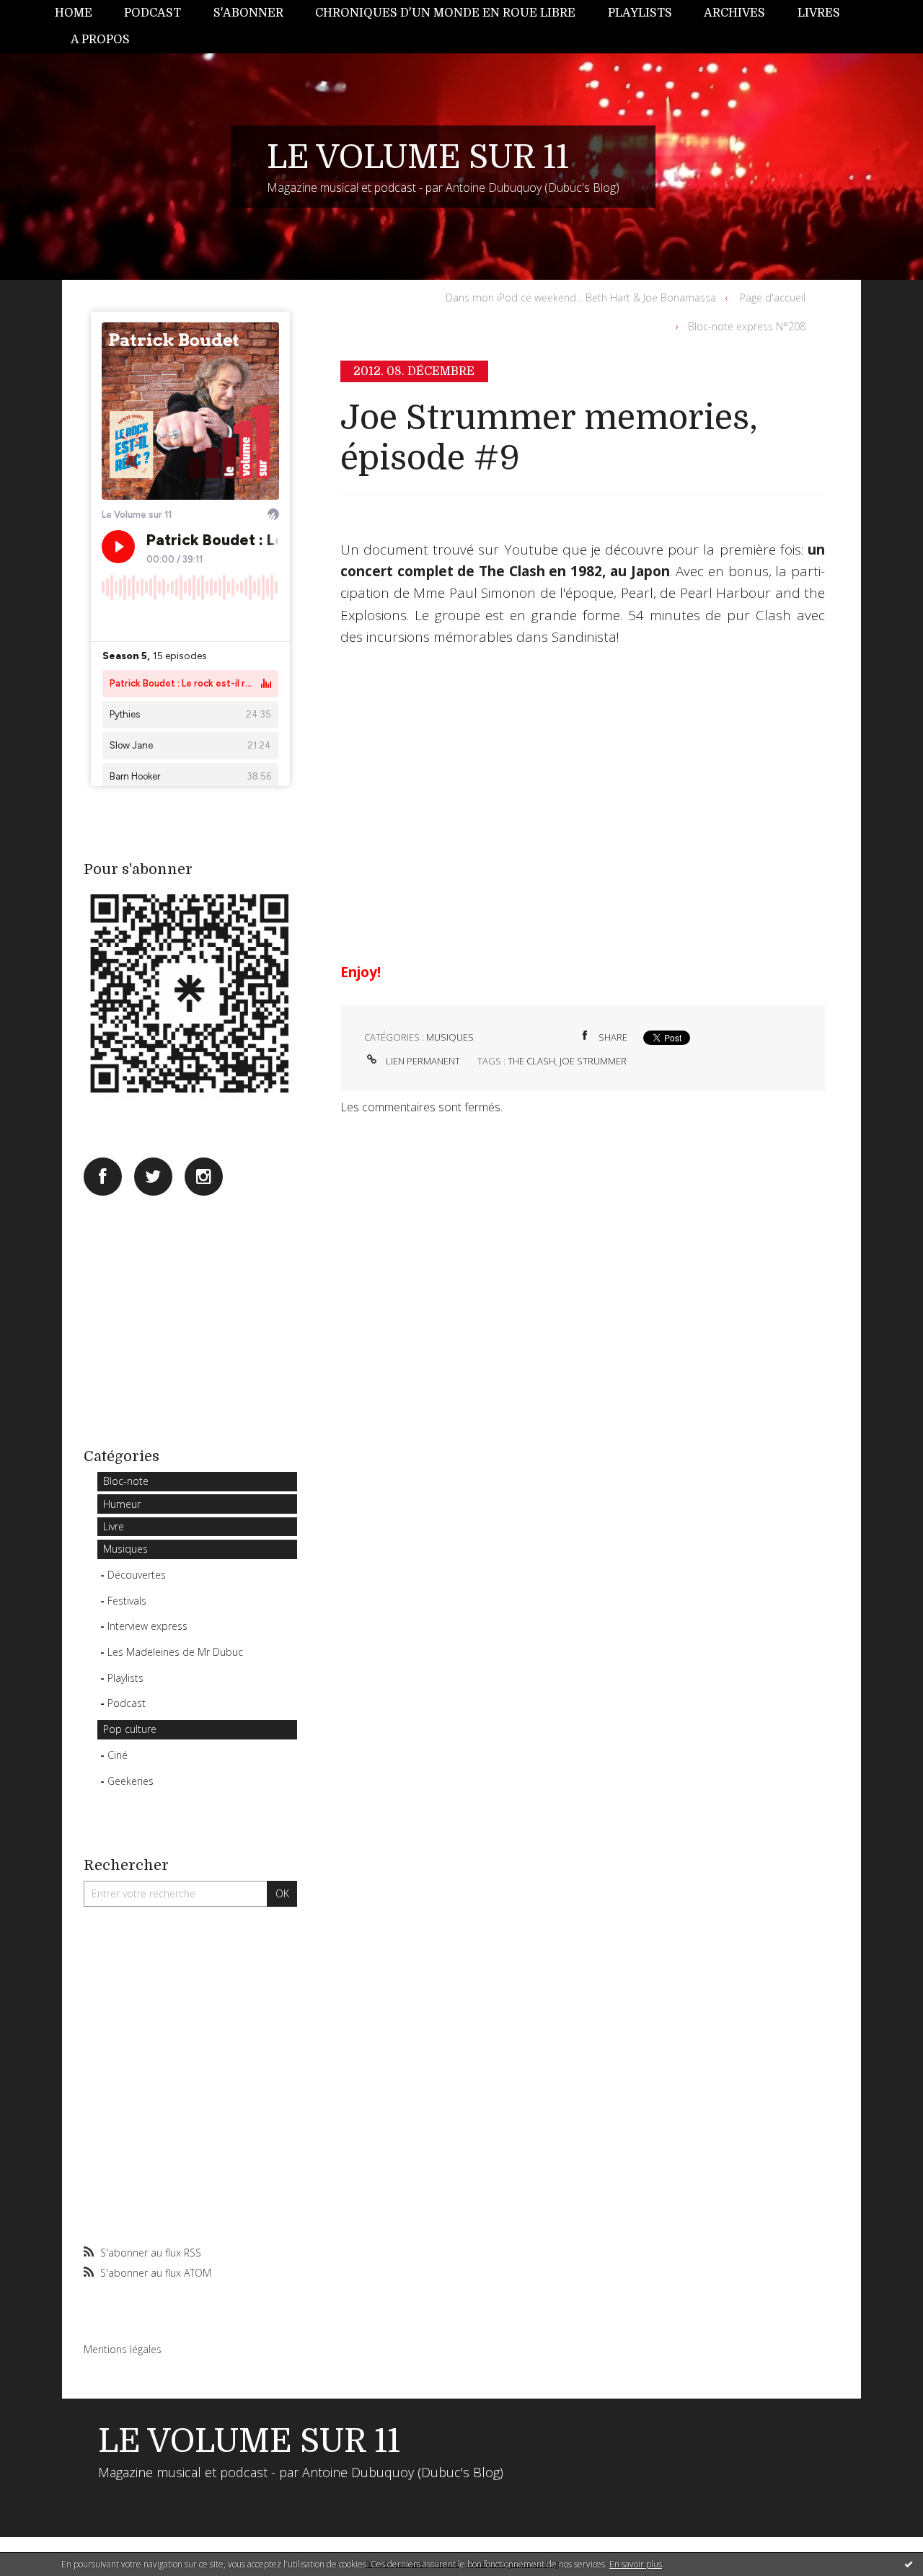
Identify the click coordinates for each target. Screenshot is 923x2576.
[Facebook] (103, 1177)
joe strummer (593, 1061)
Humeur (122, 1504)
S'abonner (248, 13)
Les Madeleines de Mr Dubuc (175, 1652)
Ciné (118, 1755)
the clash (531, 1061)
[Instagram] (204, 1177)
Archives (734, 13)
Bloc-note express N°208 (747, 326)
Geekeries (131, 1781)
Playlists (640, 13)
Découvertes (137, 1575)
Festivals (127, 1601)
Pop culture (130, 1729)
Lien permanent (422, 1061)
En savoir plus (636, 2564)
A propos (100, 40)
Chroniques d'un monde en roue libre (445, 13)
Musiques (125, 1549)
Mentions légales (123, 2349)
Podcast (153, 13)
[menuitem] (81, 13)
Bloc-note (126, 1481)
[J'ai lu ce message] (909, 2564)
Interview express (147, 1626)
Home (74, 13)
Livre (114, 1526)
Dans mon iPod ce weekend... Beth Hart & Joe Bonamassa (581, 297)
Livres (819, 13)
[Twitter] (153, 1177)
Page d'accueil (773, 297)
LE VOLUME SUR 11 (418, 157)
